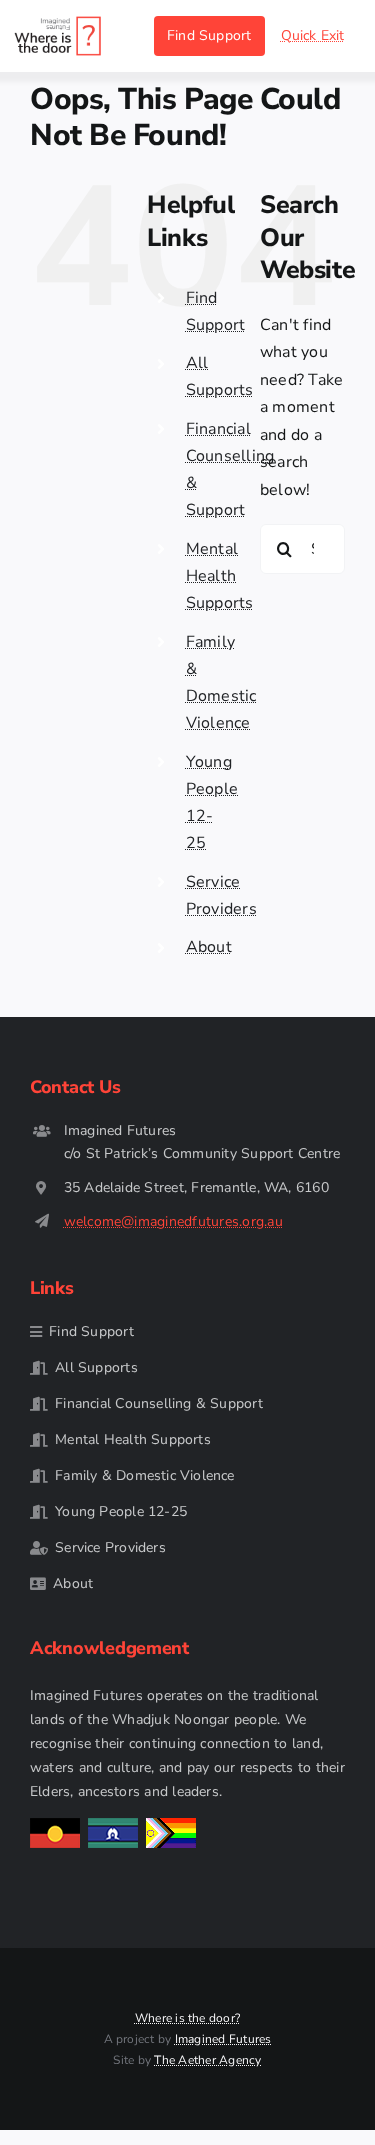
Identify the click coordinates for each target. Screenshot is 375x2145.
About (209, 947)
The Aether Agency (207, 2060)
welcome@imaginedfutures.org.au (173, 1221)
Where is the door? (187, 2018)
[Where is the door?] (58, 23)
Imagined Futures (223, 2039)
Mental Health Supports (220, 576)
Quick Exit (313, 35)
